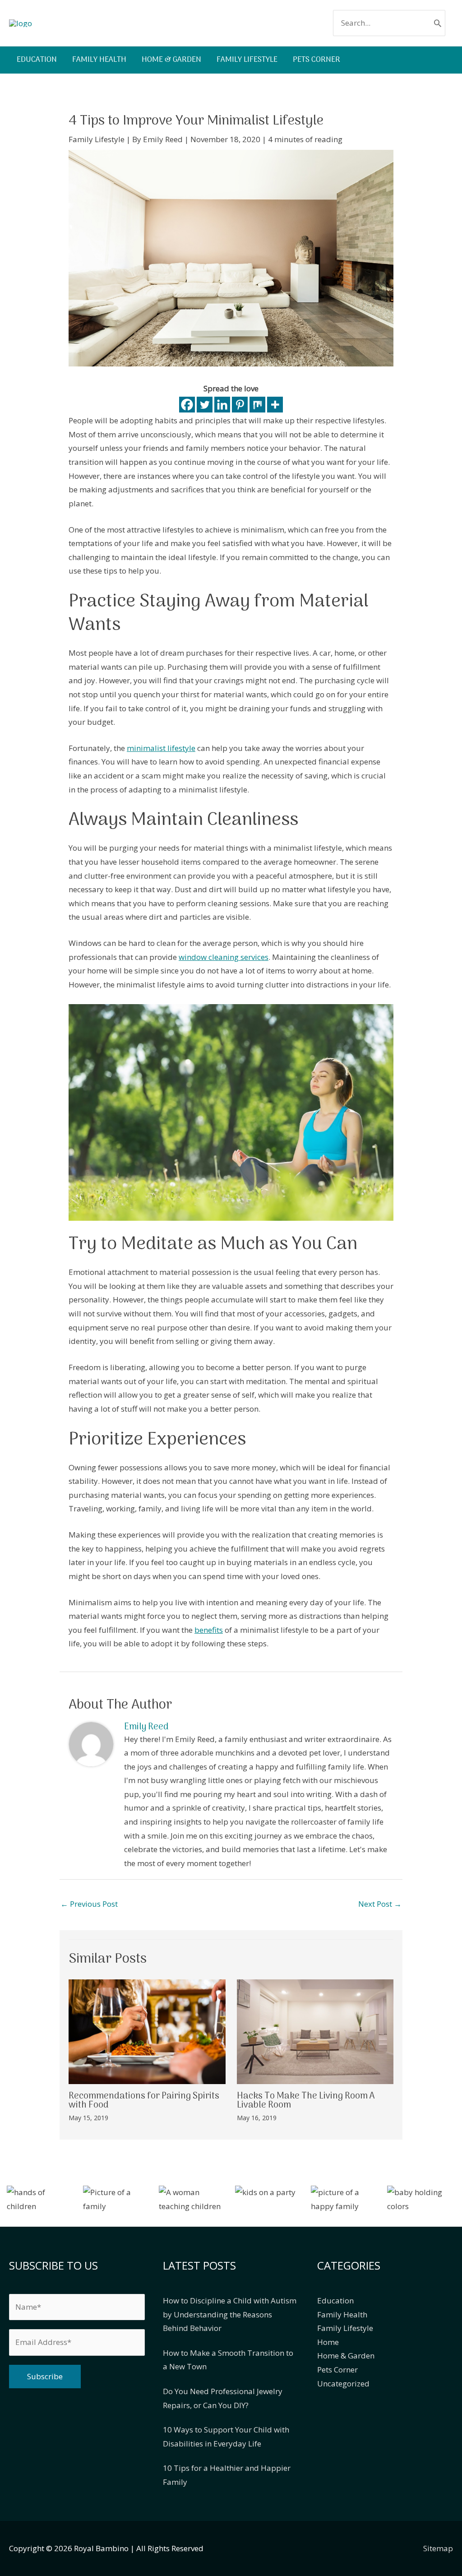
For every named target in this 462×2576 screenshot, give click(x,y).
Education (335, 2300)
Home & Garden (346, 2356)
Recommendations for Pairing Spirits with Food (144, 2101)
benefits (209, 1630)
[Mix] (257, 405)
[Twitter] (205, 405)
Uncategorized (343, 2384)
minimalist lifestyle (161, 748)
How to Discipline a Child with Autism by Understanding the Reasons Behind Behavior (230, 2314)
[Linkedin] (222, 405)
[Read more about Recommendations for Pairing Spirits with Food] (147, 2031)
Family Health (342, 2314)
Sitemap (438, 2548)
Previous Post (89, 1904)
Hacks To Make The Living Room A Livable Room (306, 2101)
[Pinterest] (240, 405)
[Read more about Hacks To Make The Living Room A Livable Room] (315, 2031)
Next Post (380, 1904)
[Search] (438, 23)
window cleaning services (224, 957)
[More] (275, 405)
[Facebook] (187, 405)
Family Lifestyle (97, 139)
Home (328, 2342)
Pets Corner (337, 2370)
